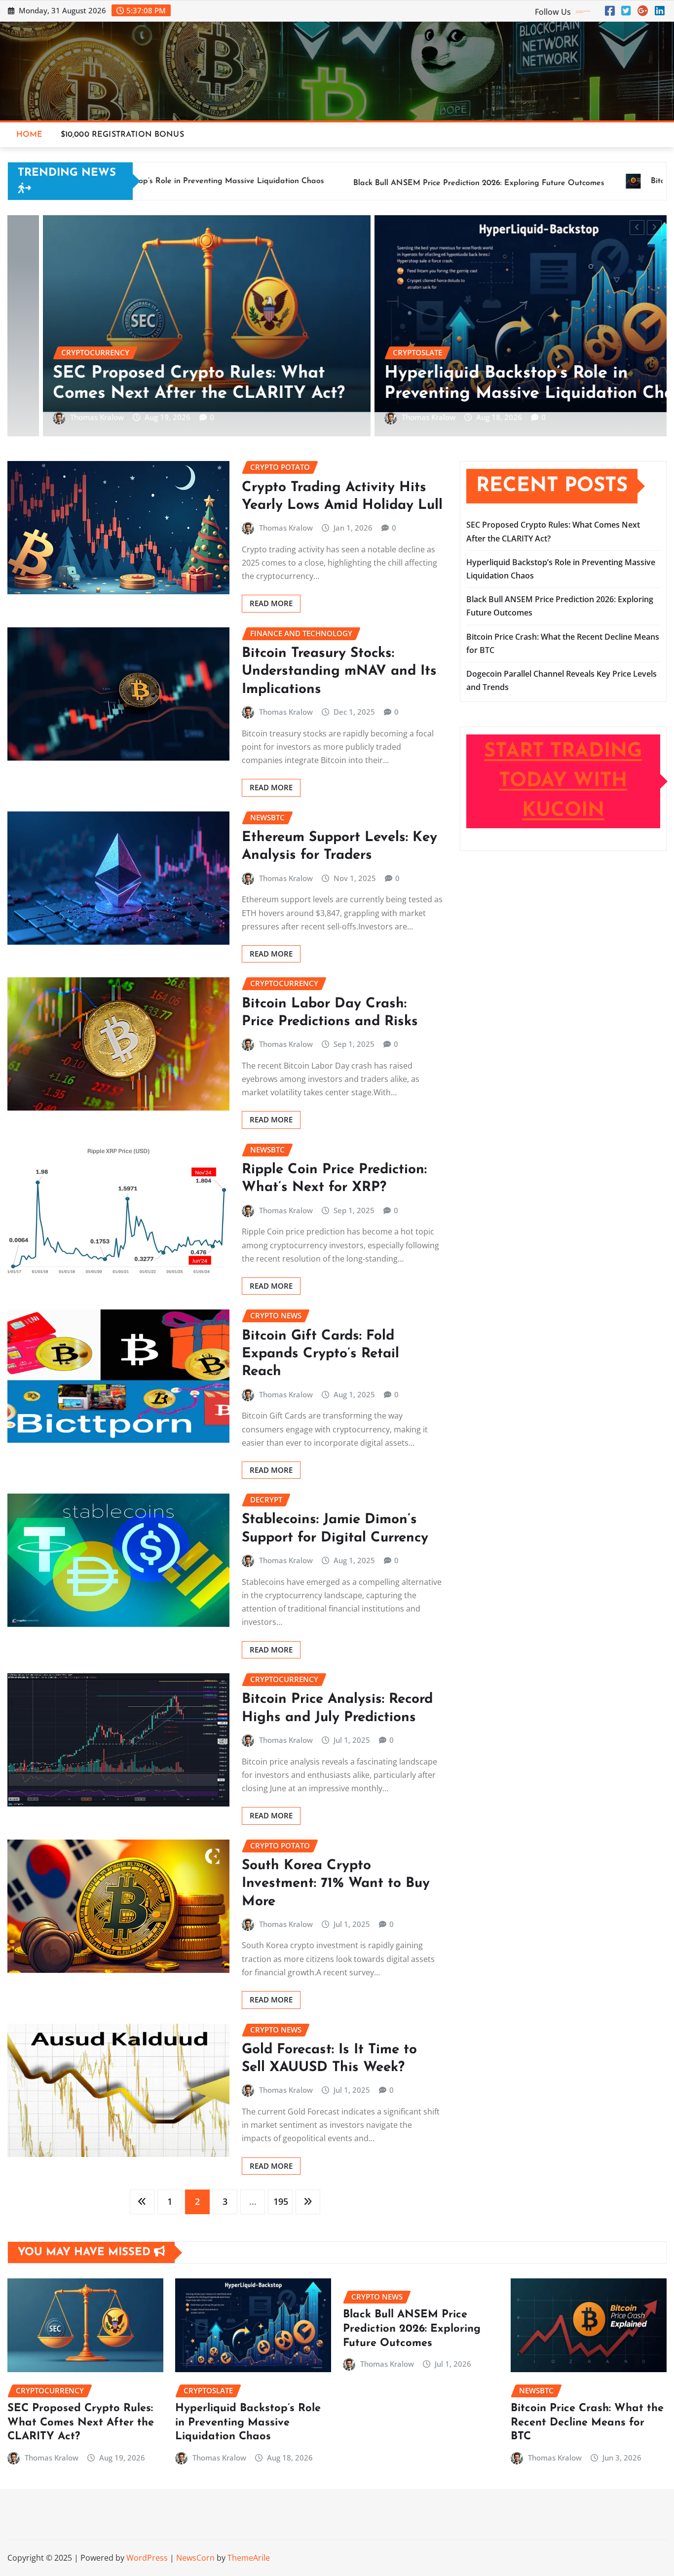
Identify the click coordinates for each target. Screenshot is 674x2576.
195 (281, 2201)
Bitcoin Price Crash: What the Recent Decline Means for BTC (587, 2422)
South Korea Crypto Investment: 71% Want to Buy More (336, 1884)
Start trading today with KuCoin (563, 781)
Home (30, 135)
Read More (271, 603)
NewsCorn (195, 2558)
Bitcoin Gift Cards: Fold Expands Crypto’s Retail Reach (320, 1354)
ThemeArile (249, 2558)
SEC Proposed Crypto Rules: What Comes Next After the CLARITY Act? (81, 2422)
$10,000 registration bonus (122, 135)
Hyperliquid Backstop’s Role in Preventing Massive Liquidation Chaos (248, 2422)
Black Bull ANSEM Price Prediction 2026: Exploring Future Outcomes (412, 2329)
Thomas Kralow (153, 418)
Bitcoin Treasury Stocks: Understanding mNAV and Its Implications (339, 672)
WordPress (147, 2558)
